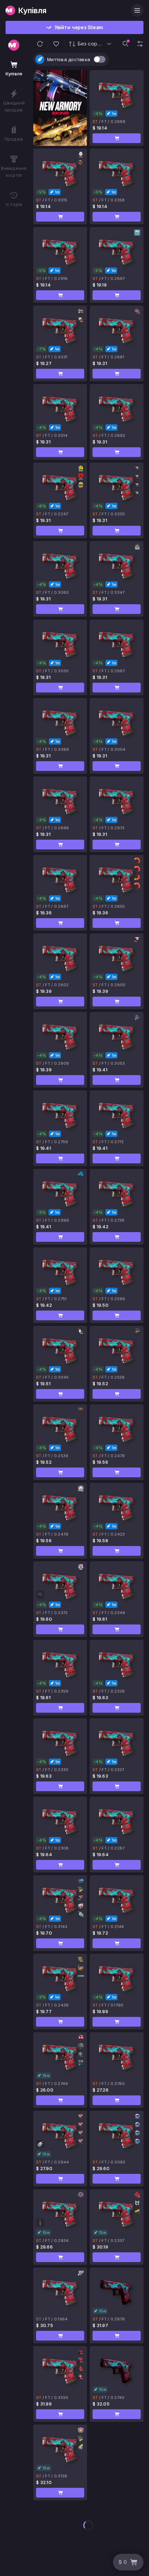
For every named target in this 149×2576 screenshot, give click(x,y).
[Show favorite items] (56, 44)
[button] (40, 44)
